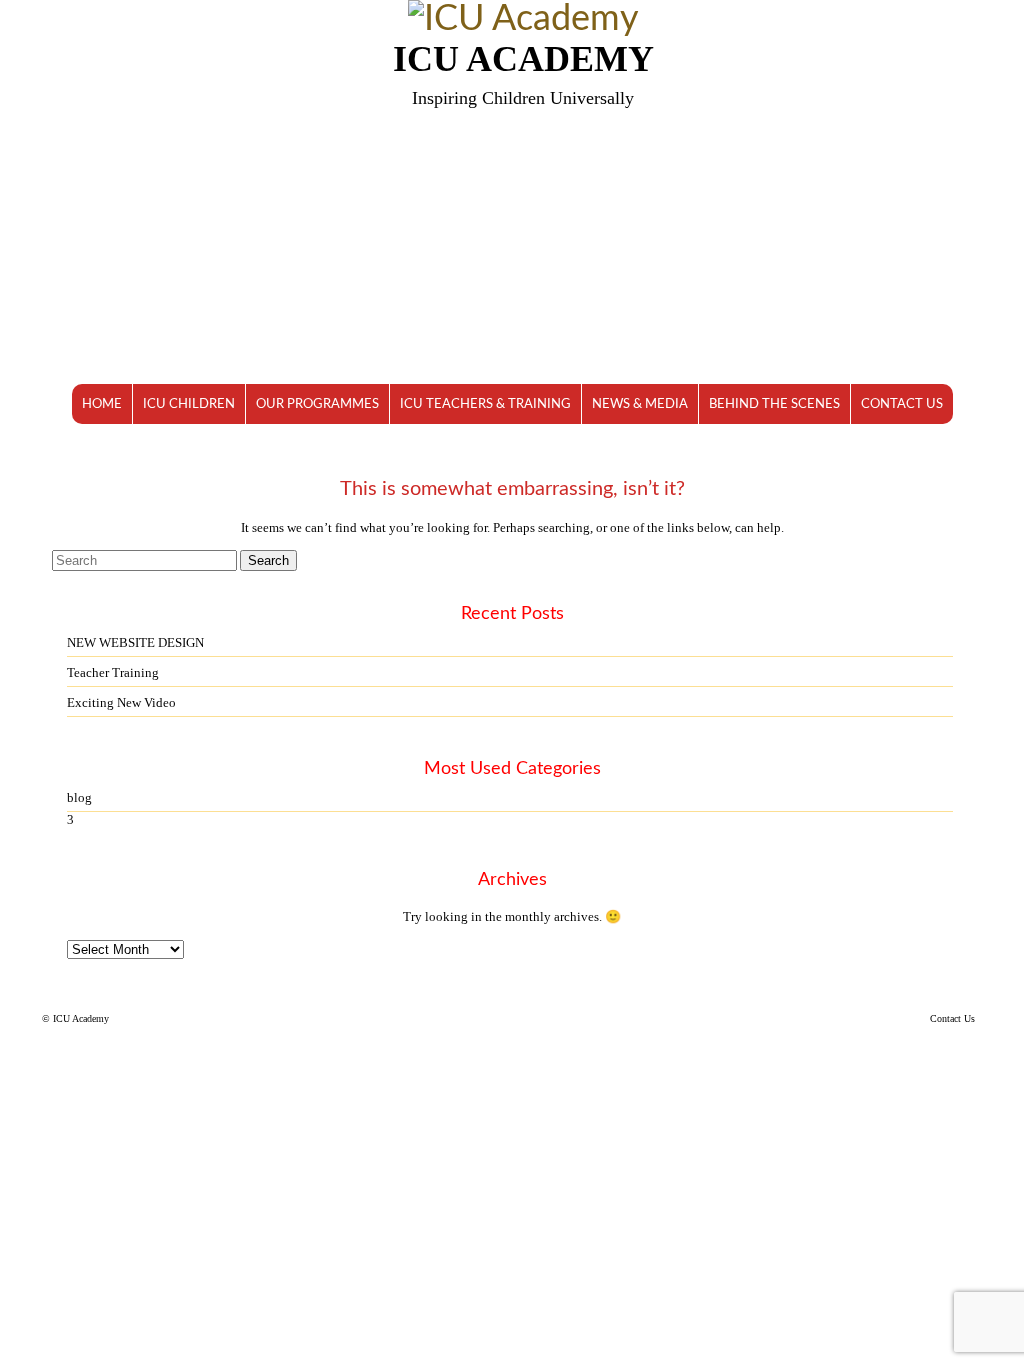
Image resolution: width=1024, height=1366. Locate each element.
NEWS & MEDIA (640, 404)
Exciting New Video (121, 702)
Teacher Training (113, 672)
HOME (102, 404)
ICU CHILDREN (189, 404)
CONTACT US (902, 404)
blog (79, 797)
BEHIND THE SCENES (774, 404)
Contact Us (952, 1018)
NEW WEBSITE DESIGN (135, 642)
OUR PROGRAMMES (317, 404)
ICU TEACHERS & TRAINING (485, 404)
